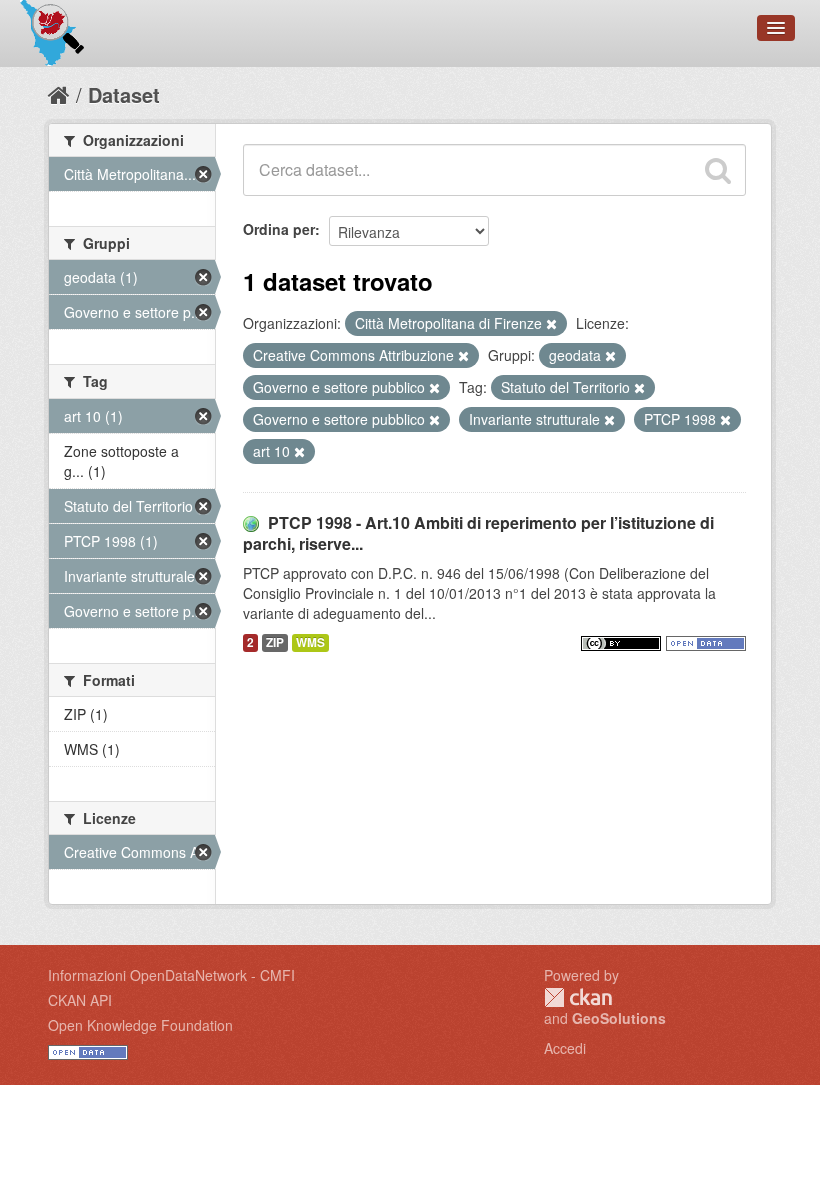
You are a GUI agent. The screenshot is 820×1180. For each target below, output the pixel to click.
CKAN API (80, 1000)
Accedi (565, 1048)
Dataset (124, 94)
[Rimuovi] (551, 324)
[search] (718, 170)
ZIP (275, 642)
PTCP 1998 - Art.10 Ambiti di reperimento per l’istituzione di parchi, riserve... (478, 533)
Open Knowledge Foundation (140, 1025)
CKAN (578, 997)
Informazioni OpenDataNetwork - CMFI (171, 975)
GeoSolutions (619, 1018)
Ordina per (279, 229)
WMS (310, 642)
